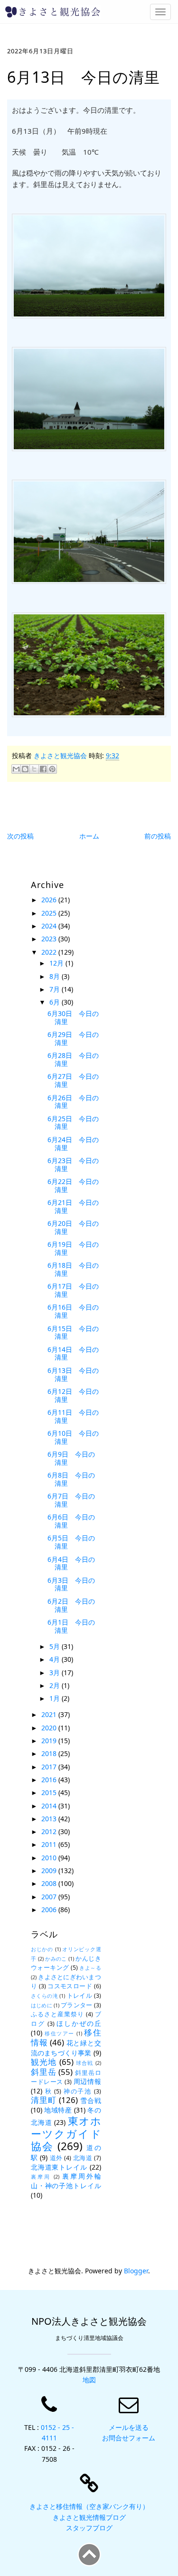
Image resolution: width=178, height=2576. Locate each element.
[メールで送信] (16, 769)
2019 (50, 1741)
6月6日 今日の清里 (71, 1521)
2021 (50, 1714)
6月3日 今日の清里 (71, 1584)
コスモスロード (70, 1986)
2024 (50, 926)
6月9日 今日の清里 (71, 1458)
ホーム (89, 836)
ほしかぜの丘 (79, 2023)
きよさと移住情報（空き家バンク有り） (89, 2506)
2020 (50, 1728)
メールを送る (129, 2427)
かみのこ (56, 1959)
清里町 (44, 2100)
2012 (50, 1831)
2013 (50, 1819)
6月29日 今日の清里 (73, 1038)
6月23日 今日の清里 (73, 1165)
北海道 (83, 2158)
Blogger (136, 2271)
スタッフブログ (89, 2528)
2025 (50, 913)
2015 (50, 1792)
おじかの (42, 1949)
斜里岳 (43, 2072)
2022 (50, 952)
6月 (56, 1002)
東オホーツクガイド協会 (66, 2134)
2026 (50, 900)
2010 (50, 1858)
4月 (56, 1659)
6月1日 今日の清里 (71, 1626)
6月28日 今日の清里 (73, 1059)
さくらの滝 (44, 1996)
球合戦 (85, 2063)
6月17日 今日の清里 (73, 1290)
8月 (56, 976)
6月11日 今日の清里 (73, 1416)
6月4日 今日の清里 (71, 1563)
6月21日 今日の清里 (73, 1206)
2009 (50, 1870)
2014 (50, 1806)
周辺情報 (87, 2081)
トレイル (80, 1996)
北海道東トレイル (59, 2167)
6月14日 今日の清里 (73, 1353)
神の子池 (78, 2091)
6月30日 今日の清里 (73, 1017)
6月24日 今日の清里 (73, 1144)
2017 (50, 1767)
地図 (89, 2380)
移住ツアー (59, 2033)
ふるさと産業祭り (57, 2014)
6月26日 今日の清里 (73, 1102)
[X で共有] (34, 769)
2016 (50, 1780)
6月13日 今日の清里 (73, 1374)
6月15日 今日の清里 (73, 1332)
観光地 (44, 2062)
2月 (56, 1685)
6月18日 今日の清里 (73, 1269)
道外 (56, 2158)
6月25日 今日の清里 (73, 1123)
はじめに (42, 2005)
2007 (50, 1897)
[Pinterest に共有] (52, 769)
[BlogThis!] (25, 769)
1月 (56, 1698)
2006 (50, 1910)
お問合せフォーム (129, 2438)
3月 (56, 1673)
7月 (56, 989)
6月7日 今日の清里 (71, 1500)
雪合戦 (91, 2100)
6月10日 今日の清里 (73, 1437)
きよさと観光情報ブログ (89, 2517)
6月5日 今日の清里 (71, 1542)
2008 (50, 1883)
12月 (57, 963)
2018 (50, 1753)
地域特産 (58, 2110)
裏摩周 (41, 2176)
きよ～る (90, 1968)
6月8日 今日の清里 (71, 1479)
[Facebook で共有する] (43, 769)
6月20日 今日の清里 (73, 1227)
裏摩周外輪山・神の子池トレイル (66, 2181)
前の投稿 (158, 836)
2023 (50, 939)
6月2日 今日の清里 (71, 1605)
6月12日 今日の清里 (73, 1395)
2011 (50, 1844)
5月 (56, 1646)
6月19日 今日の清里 (73, 1248)
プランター (76, 2005)
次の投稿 (20, 836)
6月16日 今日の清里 (73, 1311)
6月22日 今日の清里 (73, 1185)
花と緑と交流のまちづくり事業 (66, 2048)
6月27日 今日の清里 (73, 1080)
